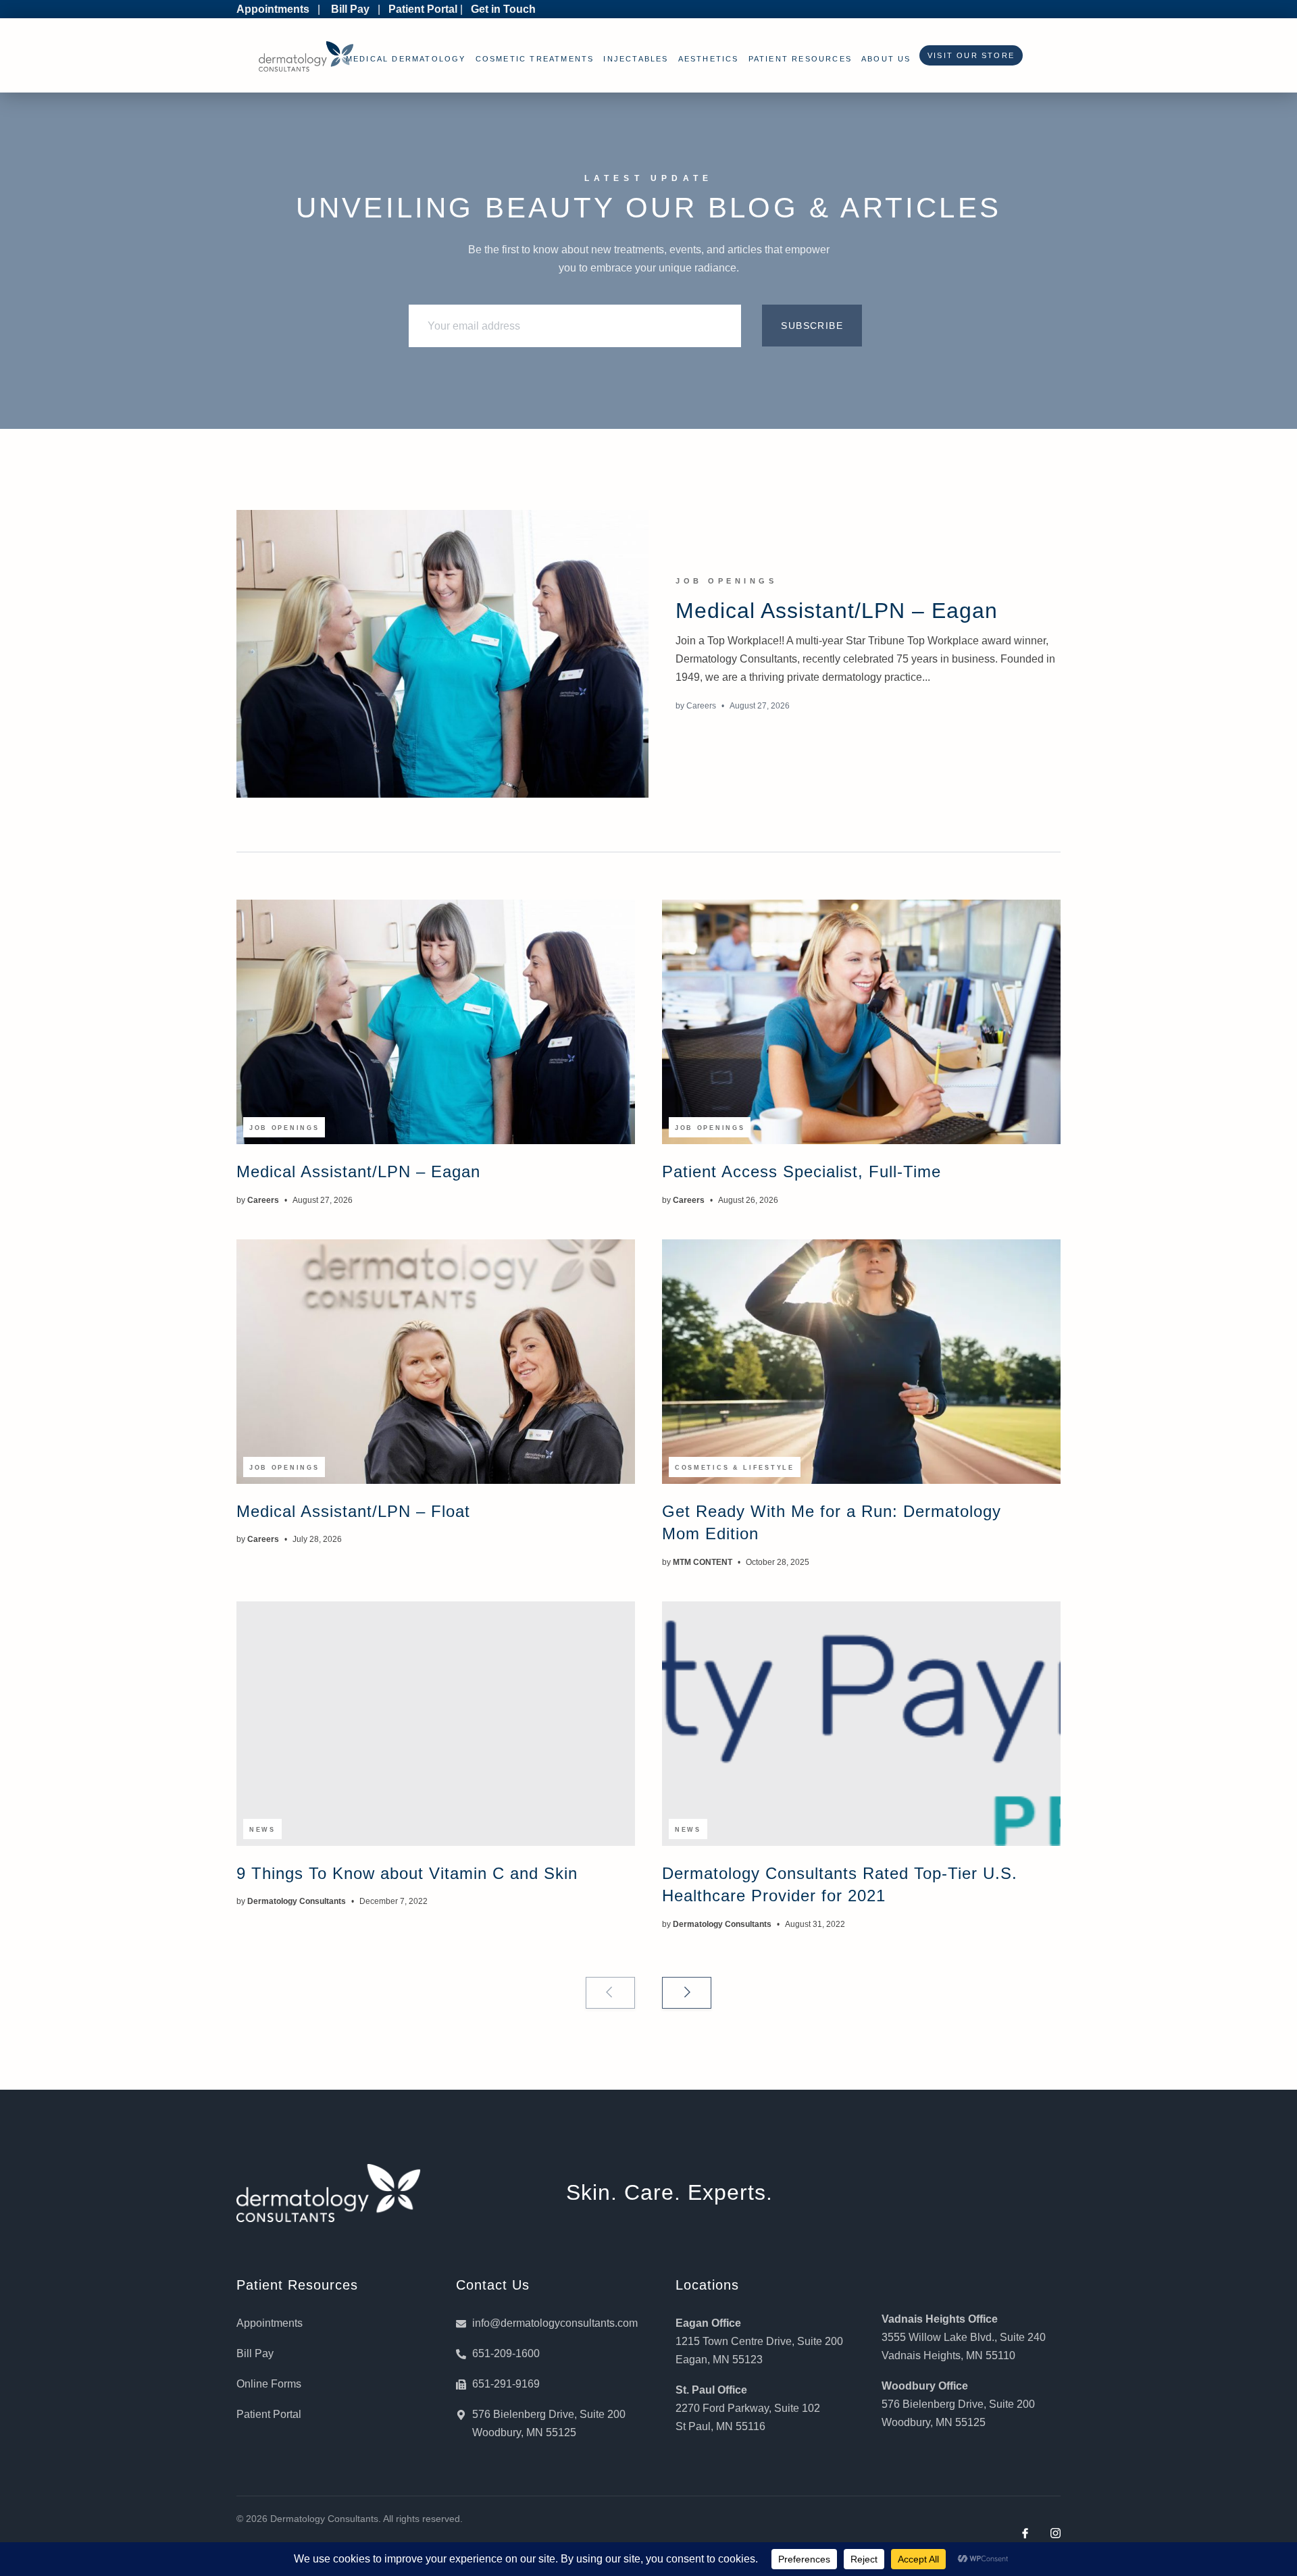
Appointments (273, 9)
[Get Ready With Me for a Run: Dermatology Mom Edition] (861, 1362)
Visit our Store (968, 55)
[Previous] (610, 1993)
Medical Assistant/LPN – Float (353, 1511)
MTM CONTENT (703, 1562)
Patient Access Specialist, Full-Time (802, 1171)
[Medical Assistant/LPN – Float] (436, 1362)
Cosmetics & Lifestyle (735, 1468)
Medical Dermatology (406, 59)
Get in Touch (503, 9)
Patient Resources (800, 59)
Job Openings (726, 581)
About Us (886, 59)
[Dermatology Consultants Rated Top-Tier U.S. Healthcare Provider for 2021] (861, 1724)
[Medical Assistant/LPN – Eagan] (442, 654)
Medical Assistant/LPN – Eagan (837, 611)
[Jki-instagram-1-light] (1056, 2533)
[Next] (687, 1993)
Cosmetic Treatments (535, 59)
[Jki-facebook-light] (1025, 2533)
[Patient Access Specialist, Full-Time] (861, 1022)
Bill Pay (350, 9)
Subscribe (812, 326)
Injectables (636, 59)
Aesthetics (709, 59)
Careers (701, 706)
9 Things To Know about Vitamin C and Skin (407, 1873)
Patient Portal (423, 9)
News (262, 1830)
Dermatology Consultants (297, 1901)
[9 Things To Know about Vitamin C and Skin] (436, 1724)
